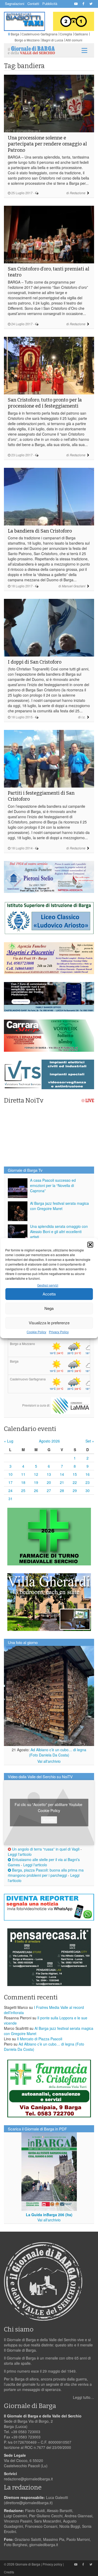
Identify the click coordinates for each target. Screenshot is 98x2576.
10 (10, 1474)
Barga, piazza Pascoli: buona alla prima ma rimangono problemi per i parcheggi (46, 1873)
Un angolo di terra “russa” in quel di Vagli (45, 1849)
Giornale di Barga (28, 2564)
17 (10, 1482)
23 (88, 1482)
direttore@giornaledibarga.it (28, 2503)
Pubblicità (50, 4)
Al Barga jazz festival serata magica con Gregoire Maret (59, 1206)
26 (36, 1490)
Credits (9, 2572)
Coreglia (66, 34)
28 (62, 1490)
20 (49, 1482)
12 (36, 1474)
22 (75, 1482)
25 (23, 1490)
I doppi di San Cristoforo (35, 662)
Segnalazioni (15, 4)
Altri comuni (74, 40)
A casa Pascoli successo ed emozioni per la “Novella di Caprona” (53, 1185)
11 (23, 1474)
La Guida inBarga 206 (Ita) (49, 2215)
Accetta (49, 1294)
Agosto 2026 (49, 1441)
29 (75, 1490)
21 (62, 1482)
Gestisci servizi (48, 1285)
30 (88, 1490)
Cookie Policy (36, 1332)
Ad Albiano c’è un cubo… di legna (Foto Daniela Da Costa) (58, 1752)
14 (62, 1474)
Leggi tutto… (83, 2397)
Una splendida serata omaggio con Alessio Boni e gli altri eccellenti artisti (59, 1232)
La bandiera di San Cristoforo (40, 531)
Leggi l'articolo (20, 1854)
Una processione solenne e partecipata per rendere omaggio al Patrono (47, 144)
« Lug (9, 1441)
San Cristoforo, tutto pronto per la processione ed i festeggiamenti (45, 403)
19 (36, 1482)
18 (23, 1482)
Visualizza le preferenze (49, 1323)
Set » (90, 1441)
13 (49, 1474)
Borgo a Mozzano (27, 40)
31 (10, 1499)
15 (75, 1474)
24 (10, 1490)
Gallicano (81, 34)
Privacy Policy (59, 1332)
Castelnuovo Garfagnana (40, 34)
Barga (15, 34)
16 (88, 1474)
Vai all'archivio (49, 1761)
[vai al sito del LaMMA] (71, 1405)
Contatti (33, 4)
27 (49, 1490)
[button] (90, 1245)
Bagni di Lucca (53, 40)
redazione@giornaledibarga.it (28, 2479)
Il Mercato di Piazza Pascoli (40, 2039)
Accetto (49, 1820)
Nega (49, 1308)
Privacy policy (52, 2564)
